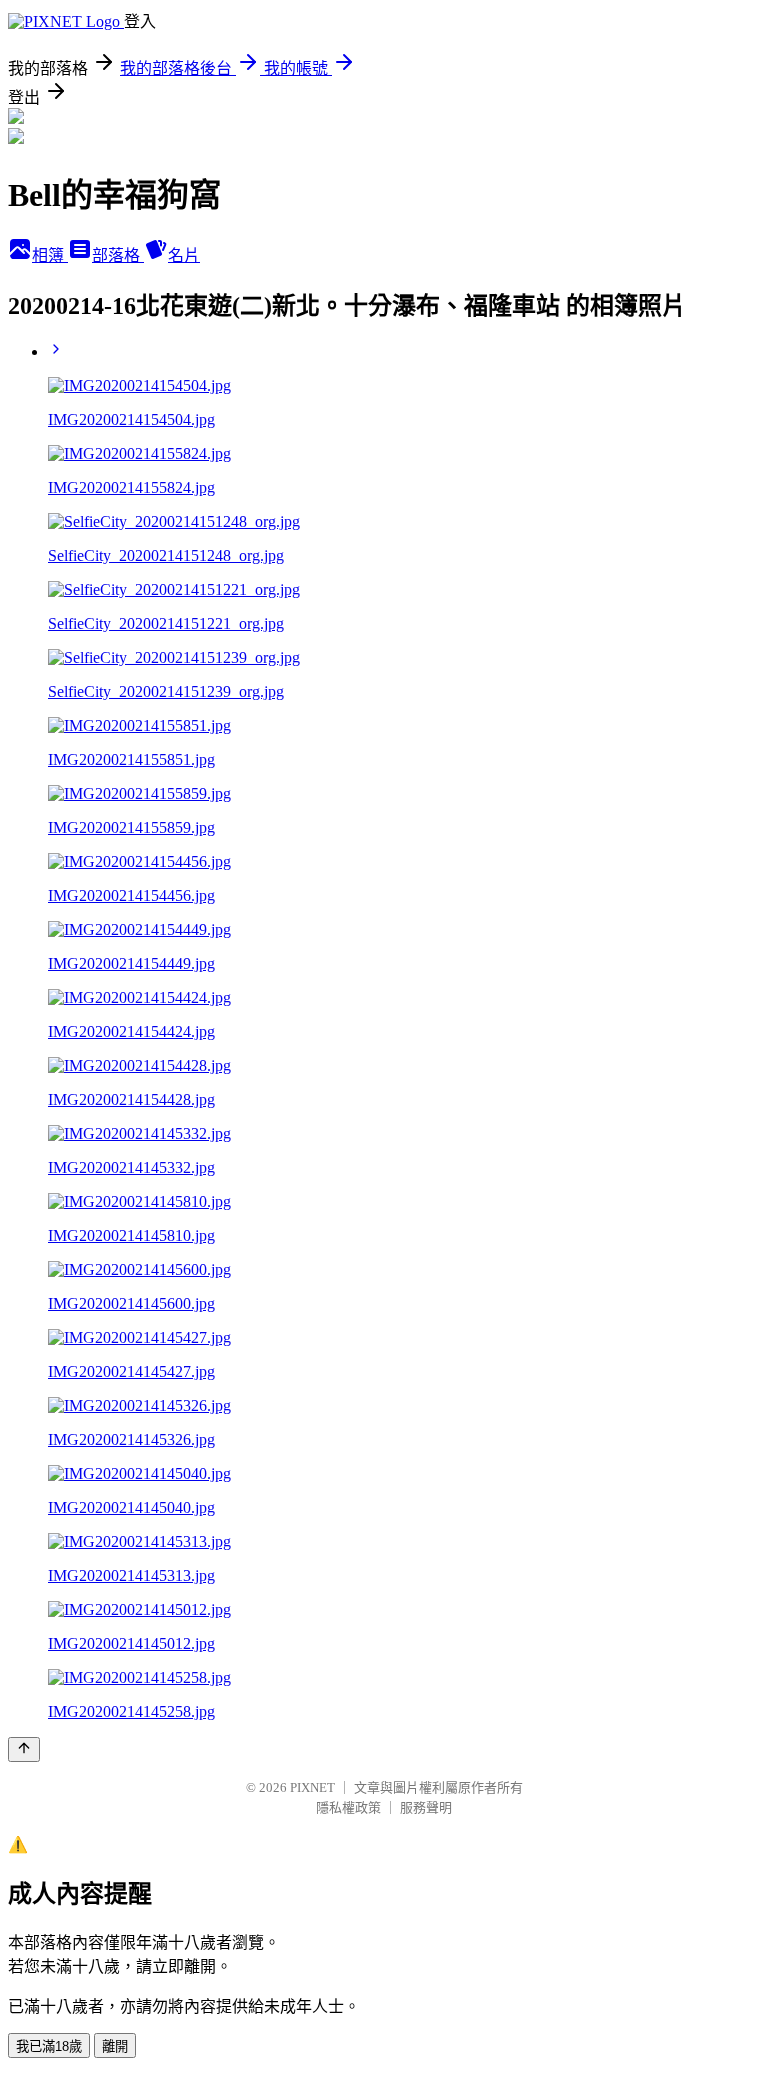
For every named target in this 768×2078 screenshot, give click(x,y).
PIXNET (312, 1787)
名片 (184, 255)
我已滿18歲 (49, 2046)
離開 (115, 2046)
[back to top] (24, 1749)
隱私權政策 (348, 1807)
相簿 (50, 255)
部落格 (118, 255)
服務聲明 (426, 1807)
